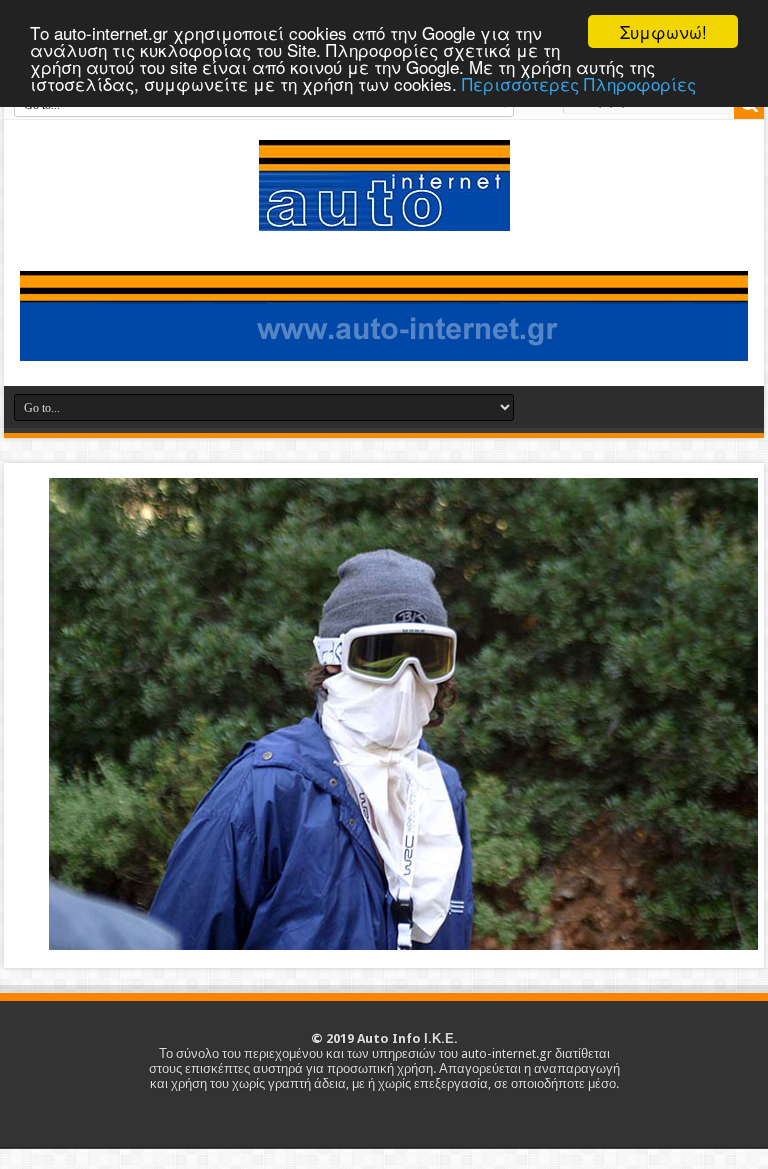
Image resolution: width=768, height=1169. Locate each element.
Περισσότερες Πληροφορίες (579, 83)
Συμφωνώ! (663, 31)
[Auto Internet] (384, 216)
